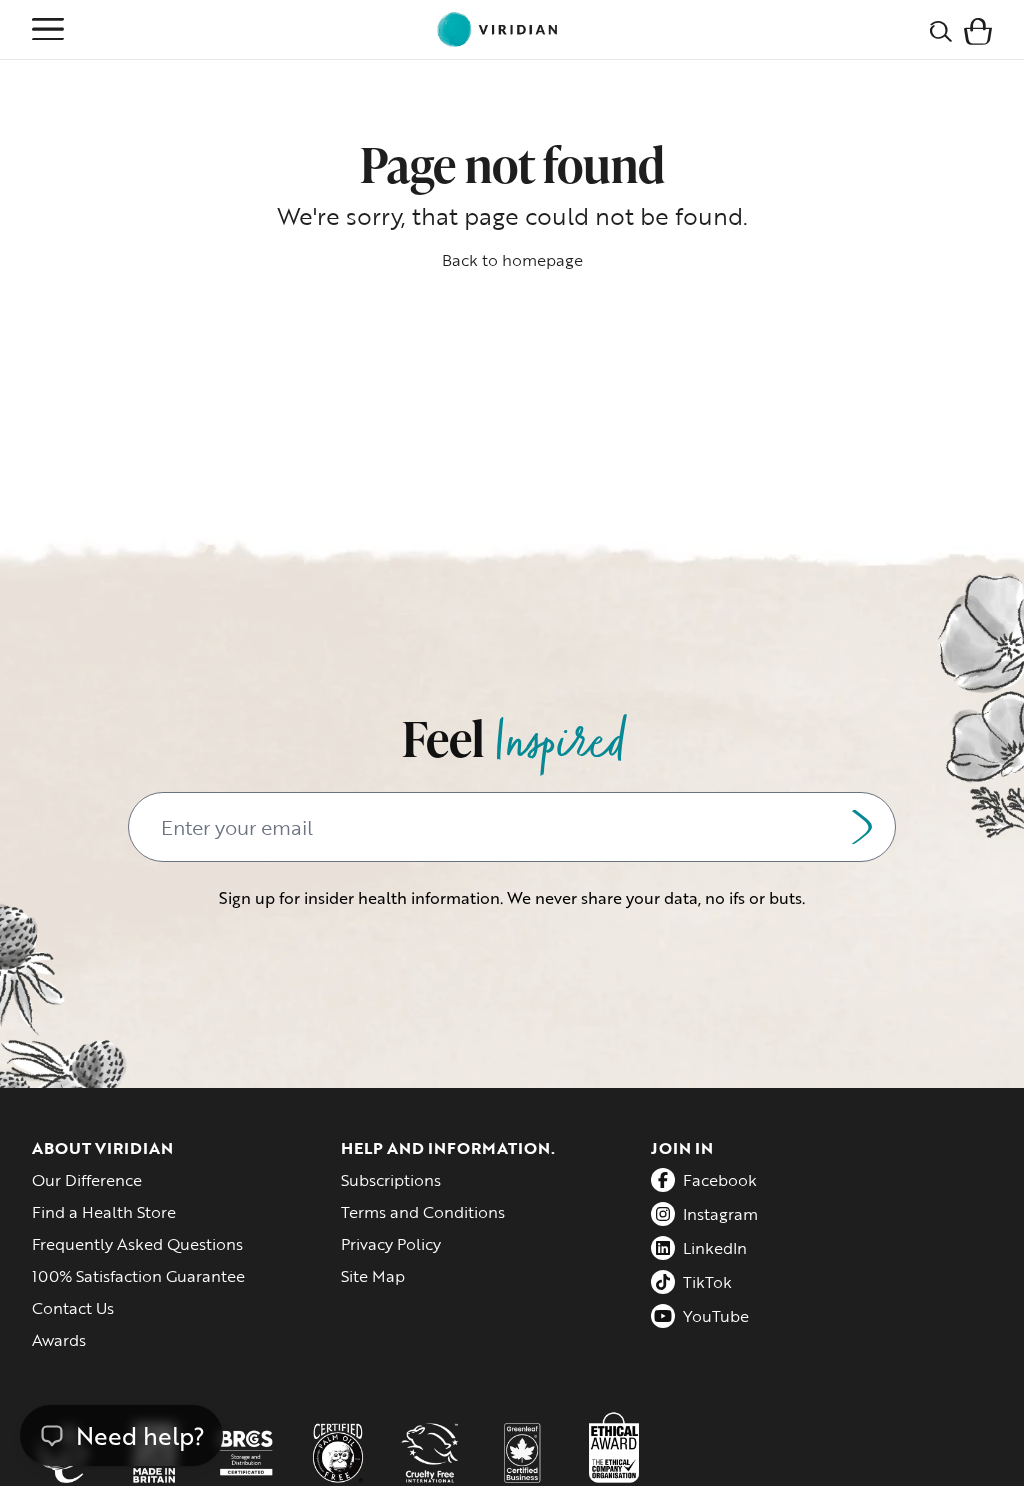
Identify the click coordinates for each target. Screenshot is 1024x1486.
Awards (59, 1340)
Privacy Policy (391, 1244)
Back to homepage (512, 260)
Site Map (373, 1276)
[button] (978, 29)
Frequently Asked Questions (137, 1244)
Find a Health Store (104, 1212)
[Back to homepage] (497, 29)
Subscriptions (391, 1180)
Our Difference (87, 1180)
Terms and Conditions (423, 1212)
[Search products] (941, 29)
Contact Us (73, 1308)
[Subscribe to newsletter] (862, 827)
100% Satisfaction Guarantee (138, 1276)
